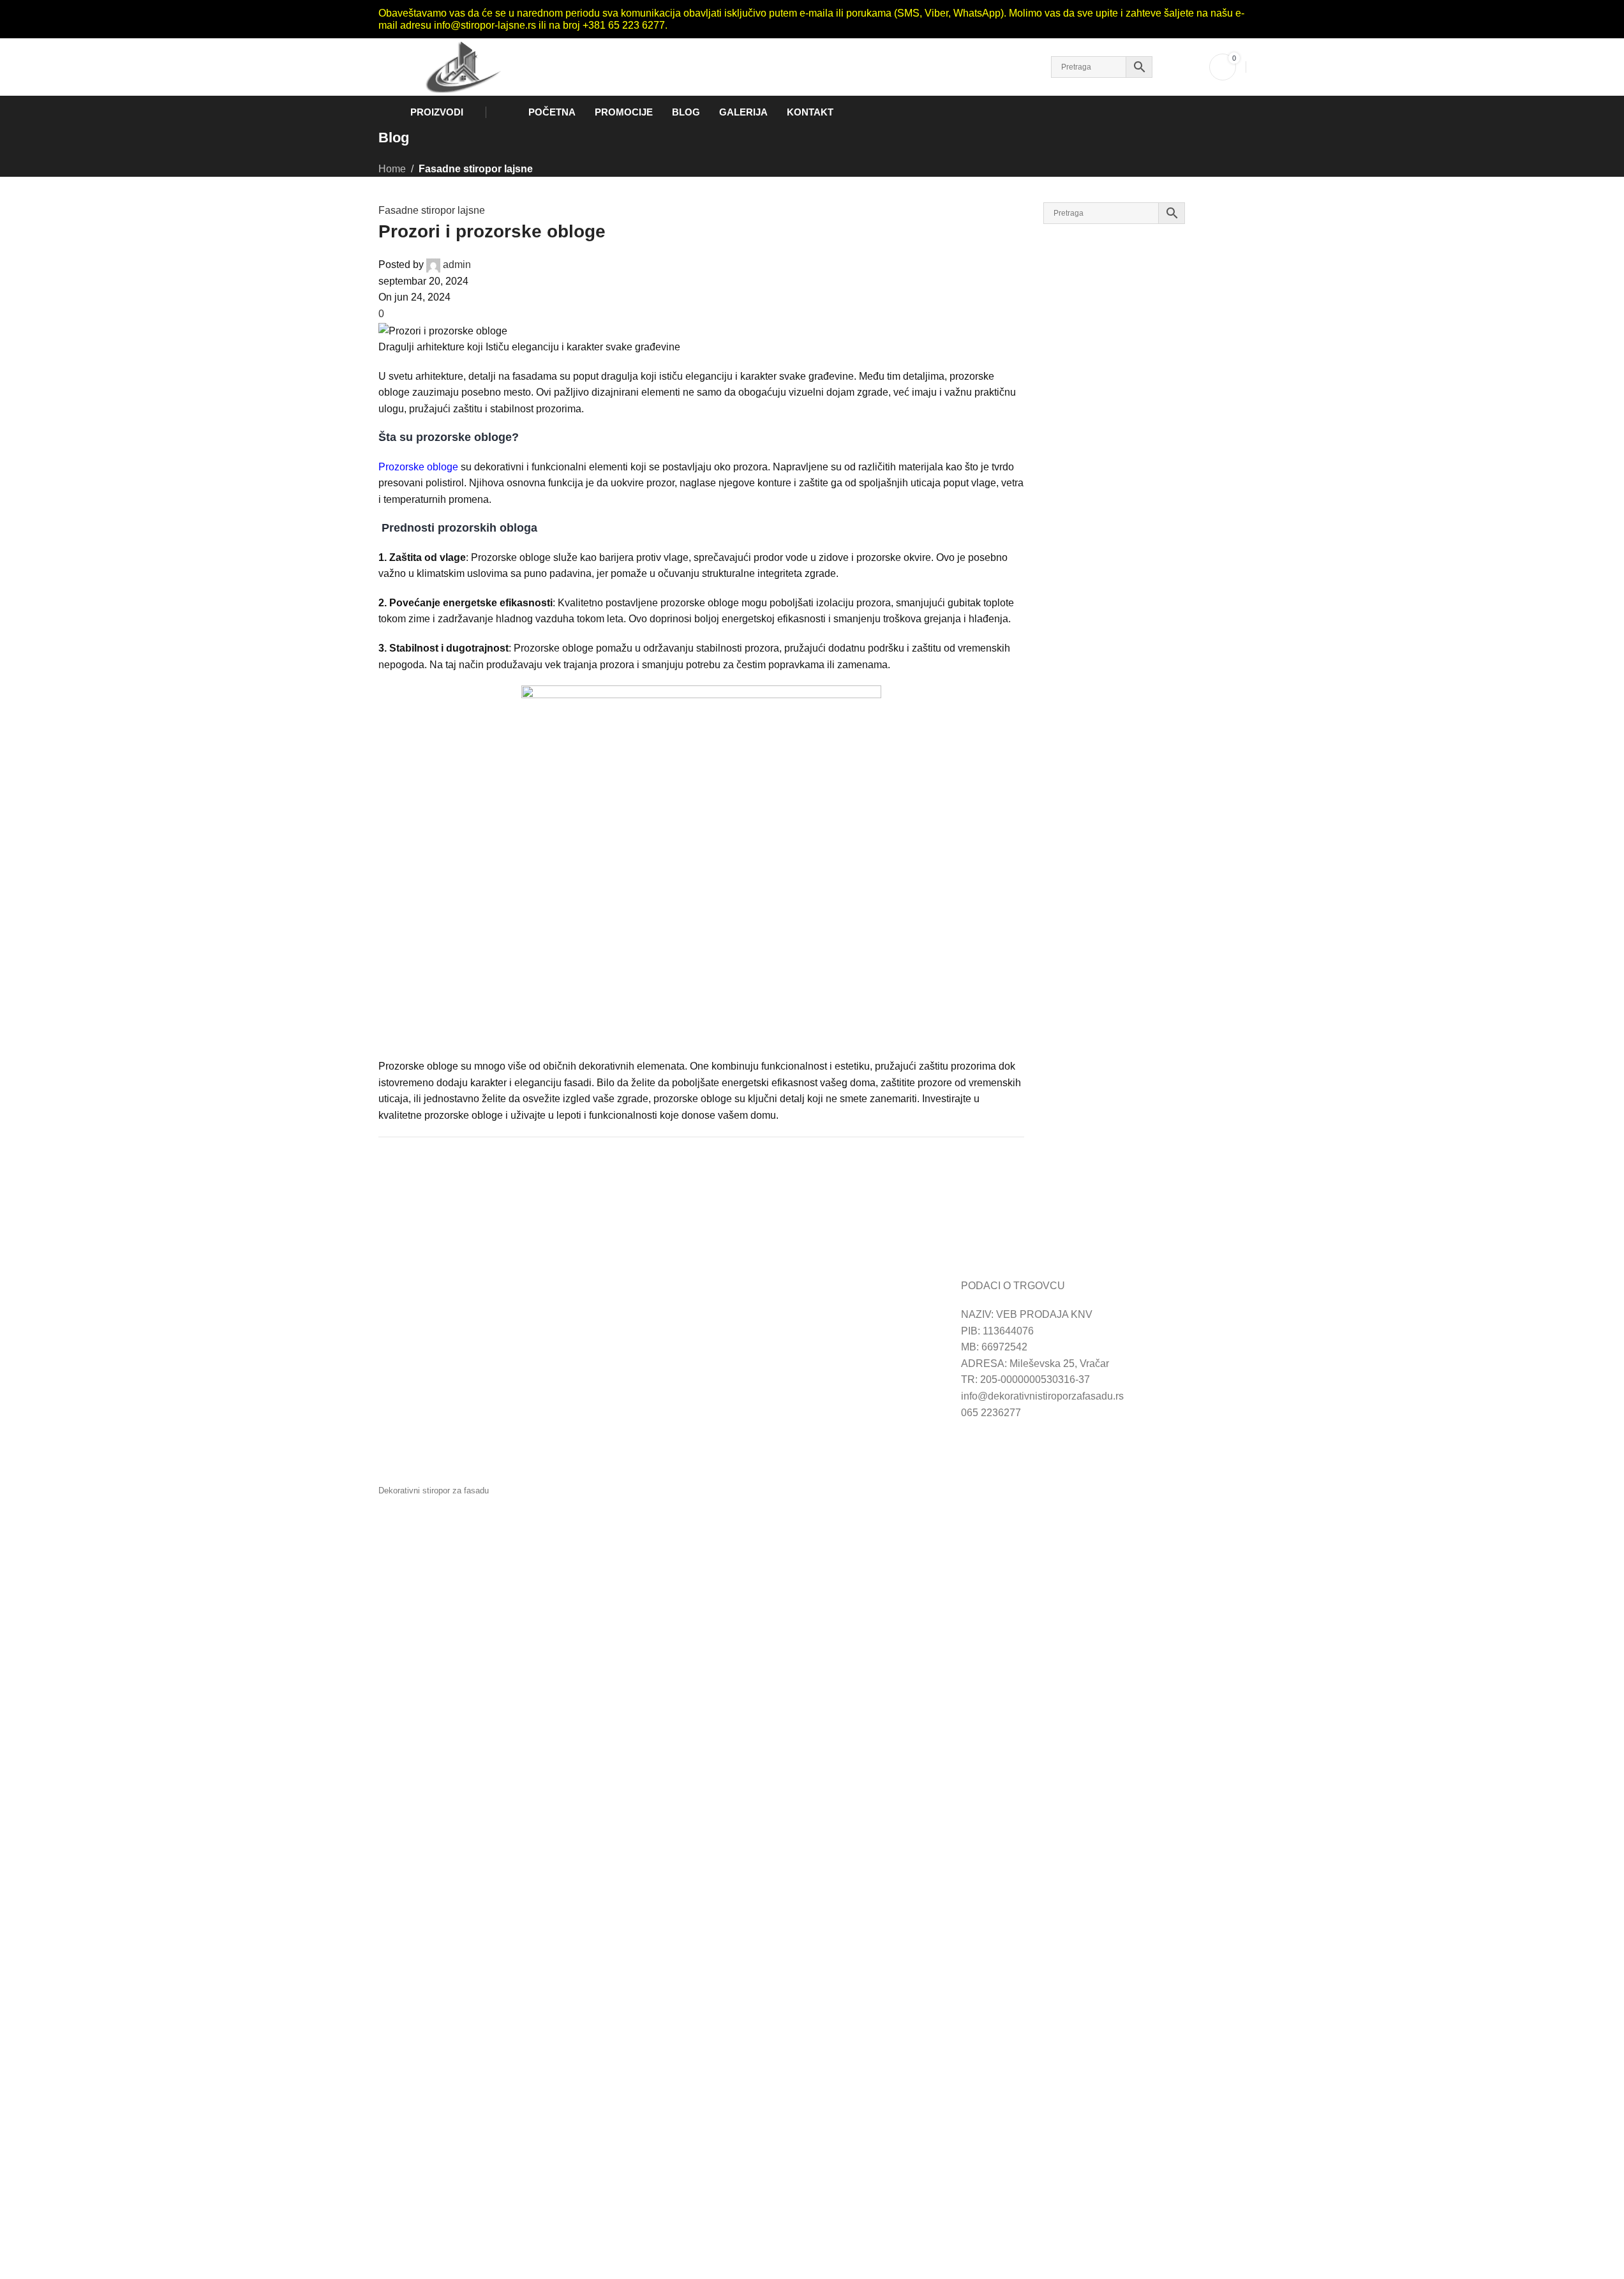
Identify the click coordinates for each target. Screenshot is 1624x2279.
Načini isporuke (705, 1331)
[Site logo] (459, 66)
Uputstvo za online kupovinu (443, 1314)
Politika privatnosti (712, 1347)
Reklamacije (407, 1347)
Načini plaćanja (705, 1314)
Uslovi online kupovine (430, 1331)
